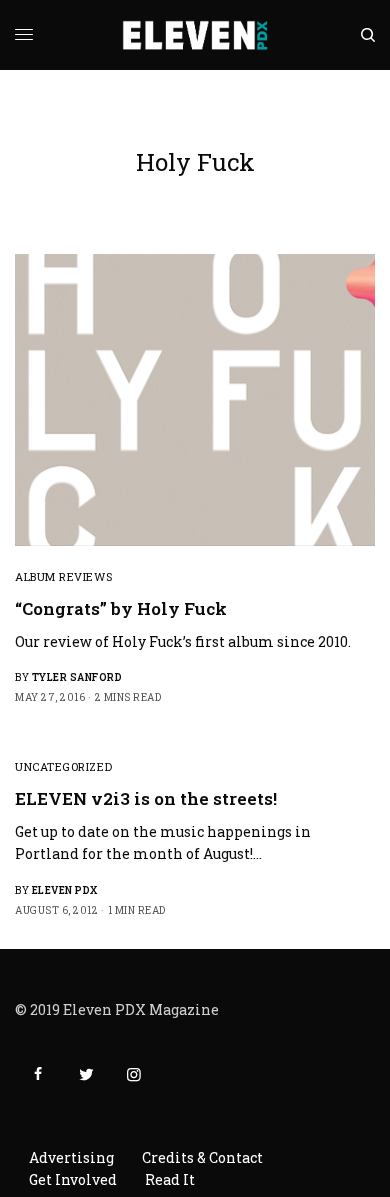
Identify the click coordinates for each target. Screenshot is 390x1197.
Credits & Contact (202, 1157)
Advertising (71, 1157)
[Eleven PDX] (195, 35)
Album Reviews (63, 576)
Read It (170, 1179)
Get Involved (73, 1179)
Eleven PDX (65, 890)
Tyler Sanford (77, 677)
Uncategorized (63, 766)
